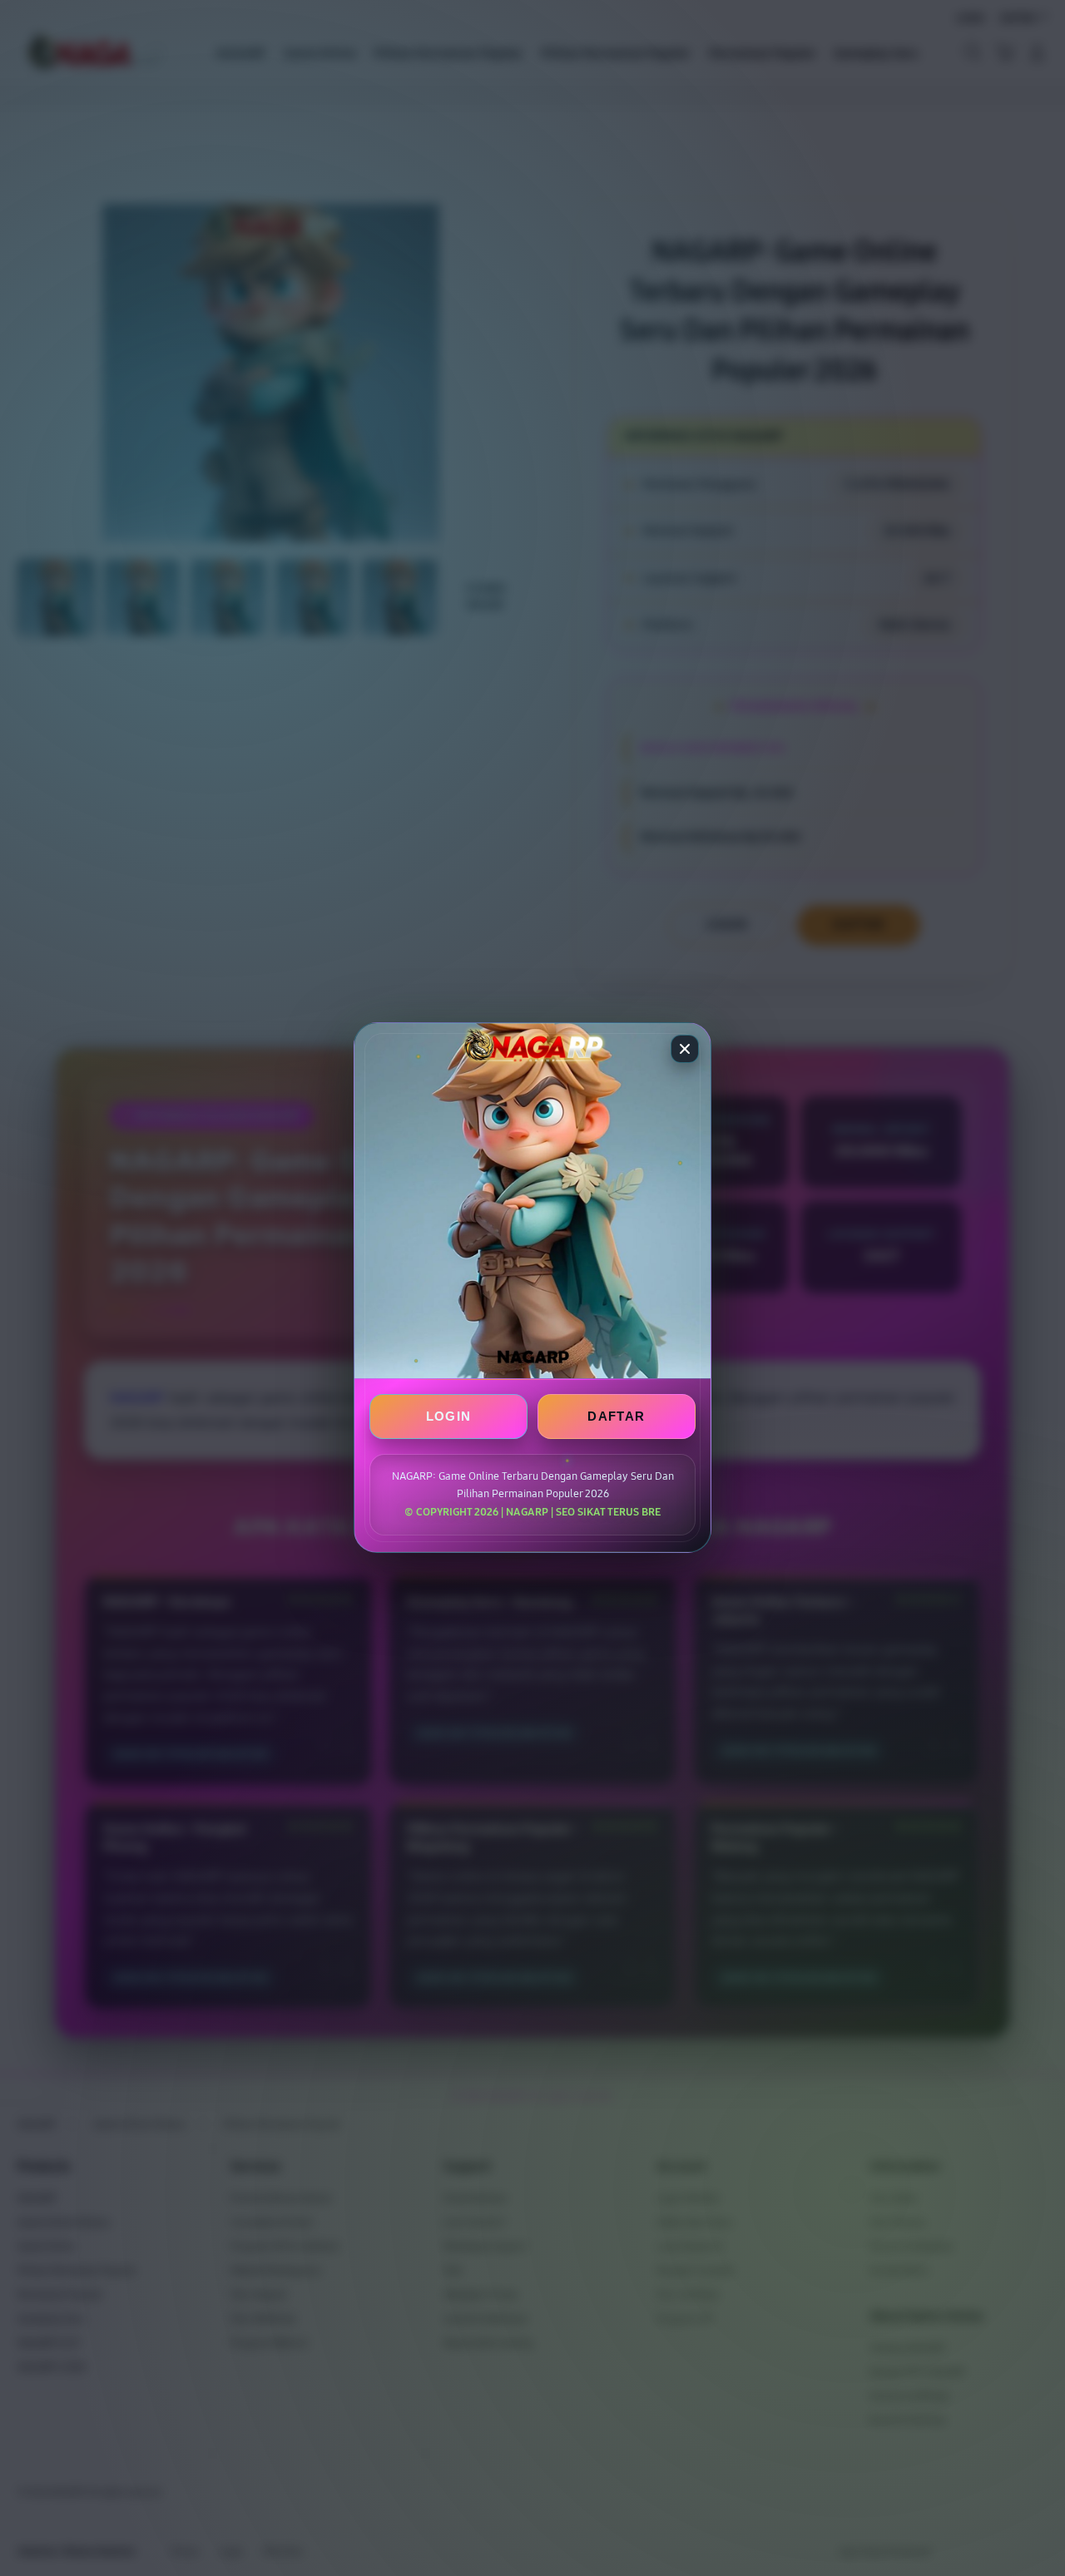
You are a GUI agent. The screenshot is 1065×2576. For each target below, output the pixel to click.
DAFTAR (616, 1417)
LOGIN (449, 1417)
